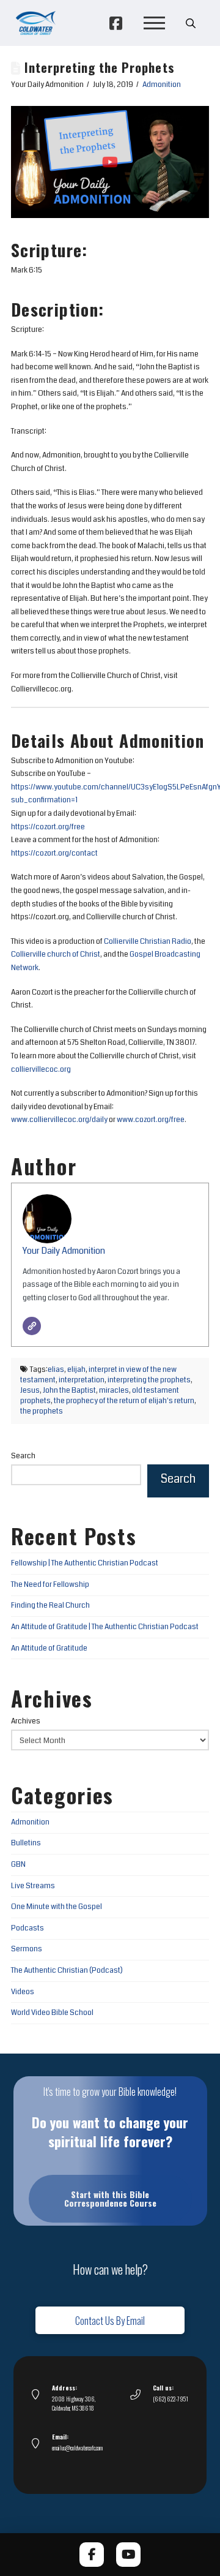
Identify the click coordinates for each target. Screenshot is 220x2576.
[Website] (32, 1326)
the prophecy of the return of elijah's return (124, 1401)
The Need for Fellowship (50, 1585)
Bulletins (26, 1843)
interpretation (82, 1380)
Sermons (27, 1949)
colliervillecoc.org (41, 1070)
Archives (26, 1721)
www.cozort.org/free (151, 1120)
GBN (18, 1865)
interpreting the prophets (149, 1380)
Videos (23, 1992)
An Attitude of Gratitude (49, 1648)
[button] (154, 23)
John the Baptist (69, 1391)
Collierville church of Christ (56, 955)
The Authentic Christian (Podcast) (67, 1971)
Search (23, 1456)
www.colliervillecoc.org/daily (59, 1120)
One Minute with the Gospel (57, 1907)
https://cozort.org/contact (54, 853)
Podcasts (28, 1928)
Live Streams (33, 1886)
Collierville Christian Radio (148, 942)
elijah (76, 1370)
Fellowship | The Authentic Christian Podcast (85, 1563)
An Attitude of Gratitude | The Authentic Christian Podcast (105, 1627)
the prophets (42, 1411)
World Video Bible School (52, 2013)
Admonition (162, 85)
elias (56, 1370)
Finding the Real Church (50, 1606)
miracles (114, 1391)
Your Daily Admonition (64, 1251)
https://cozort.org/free (48, 827)
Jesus (30, 1391)
